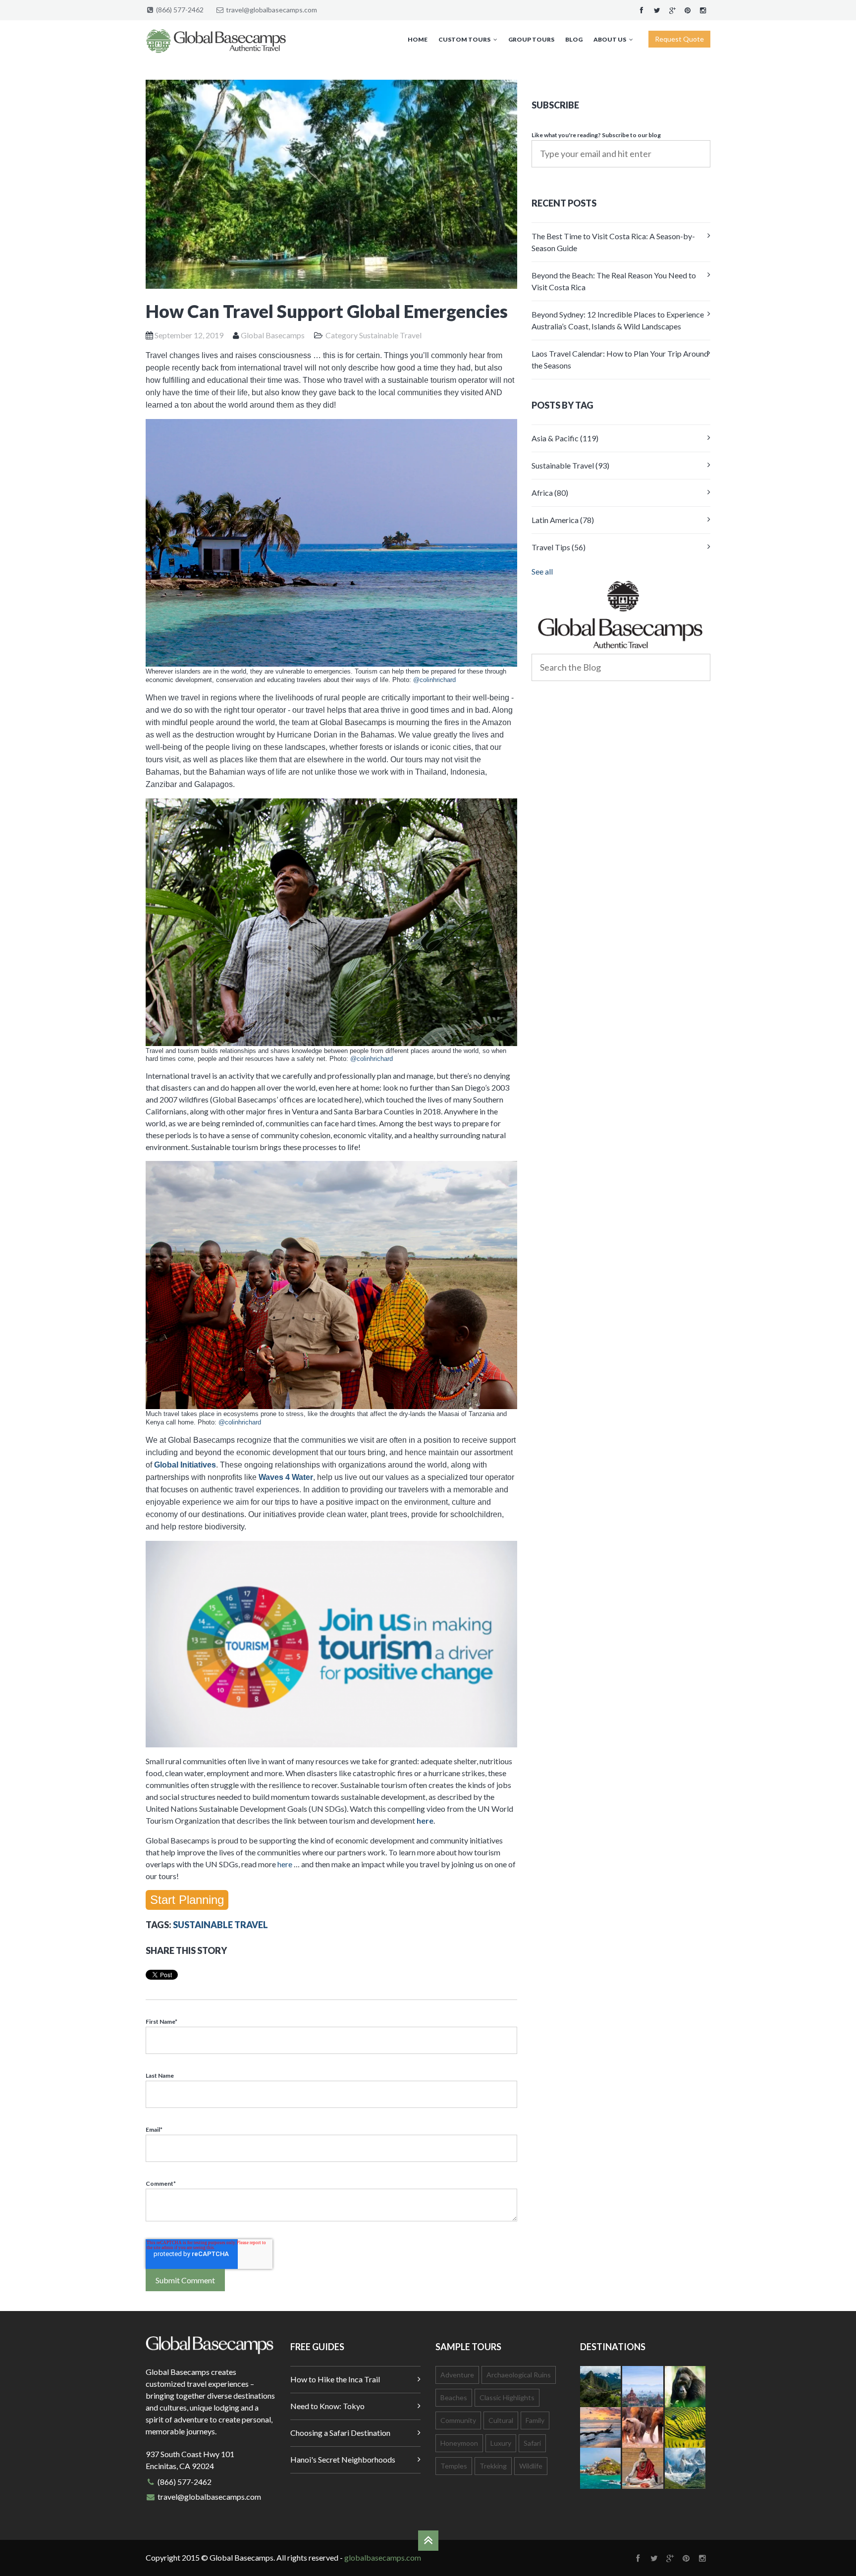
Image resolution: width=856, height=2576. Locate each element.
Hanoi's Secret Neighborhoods (343, 2459)
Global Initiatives (185, 1465)
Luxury (501, 2443)
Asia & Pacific (565, 438)
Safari (532, 2443)
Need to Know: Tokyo (327, 2406)
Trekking (493, 2466)
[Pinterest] (688, 10)
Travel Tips (559, 547)
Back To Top (428, 2541)
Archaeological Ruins (519, 2375)
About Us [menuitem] (610, 39)
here (425, 1820)
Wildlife (531, 2466)
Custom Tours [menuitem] (464, 39)
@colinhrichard (434, 680)
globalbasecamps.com (383, 2557)
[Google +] (672, 10)
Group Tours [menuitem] (531, 39)
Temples (454, 2466)
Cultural (501, 2420)
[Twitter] (657, 10)
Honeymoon (459, 2443)
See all (542, 571)
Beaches (454, 2397)
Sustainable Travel (390, 335)
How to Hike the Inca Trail (335, 2379)
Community (458, 2420)
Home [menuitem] (418, 39)
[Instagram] (703, 10)
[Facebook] (642, 10)
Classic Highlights (507, 2397)
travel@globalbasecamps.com (271, 10)
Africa (550, 493)
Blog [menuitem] (574, 39)
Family (535, 2420)
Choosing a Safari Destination (340, 2433)
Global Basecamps (273, 335)
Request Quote (679, 39)
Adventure (457, 2375)
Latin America (563, 520)
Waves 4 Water (286, 1477)
